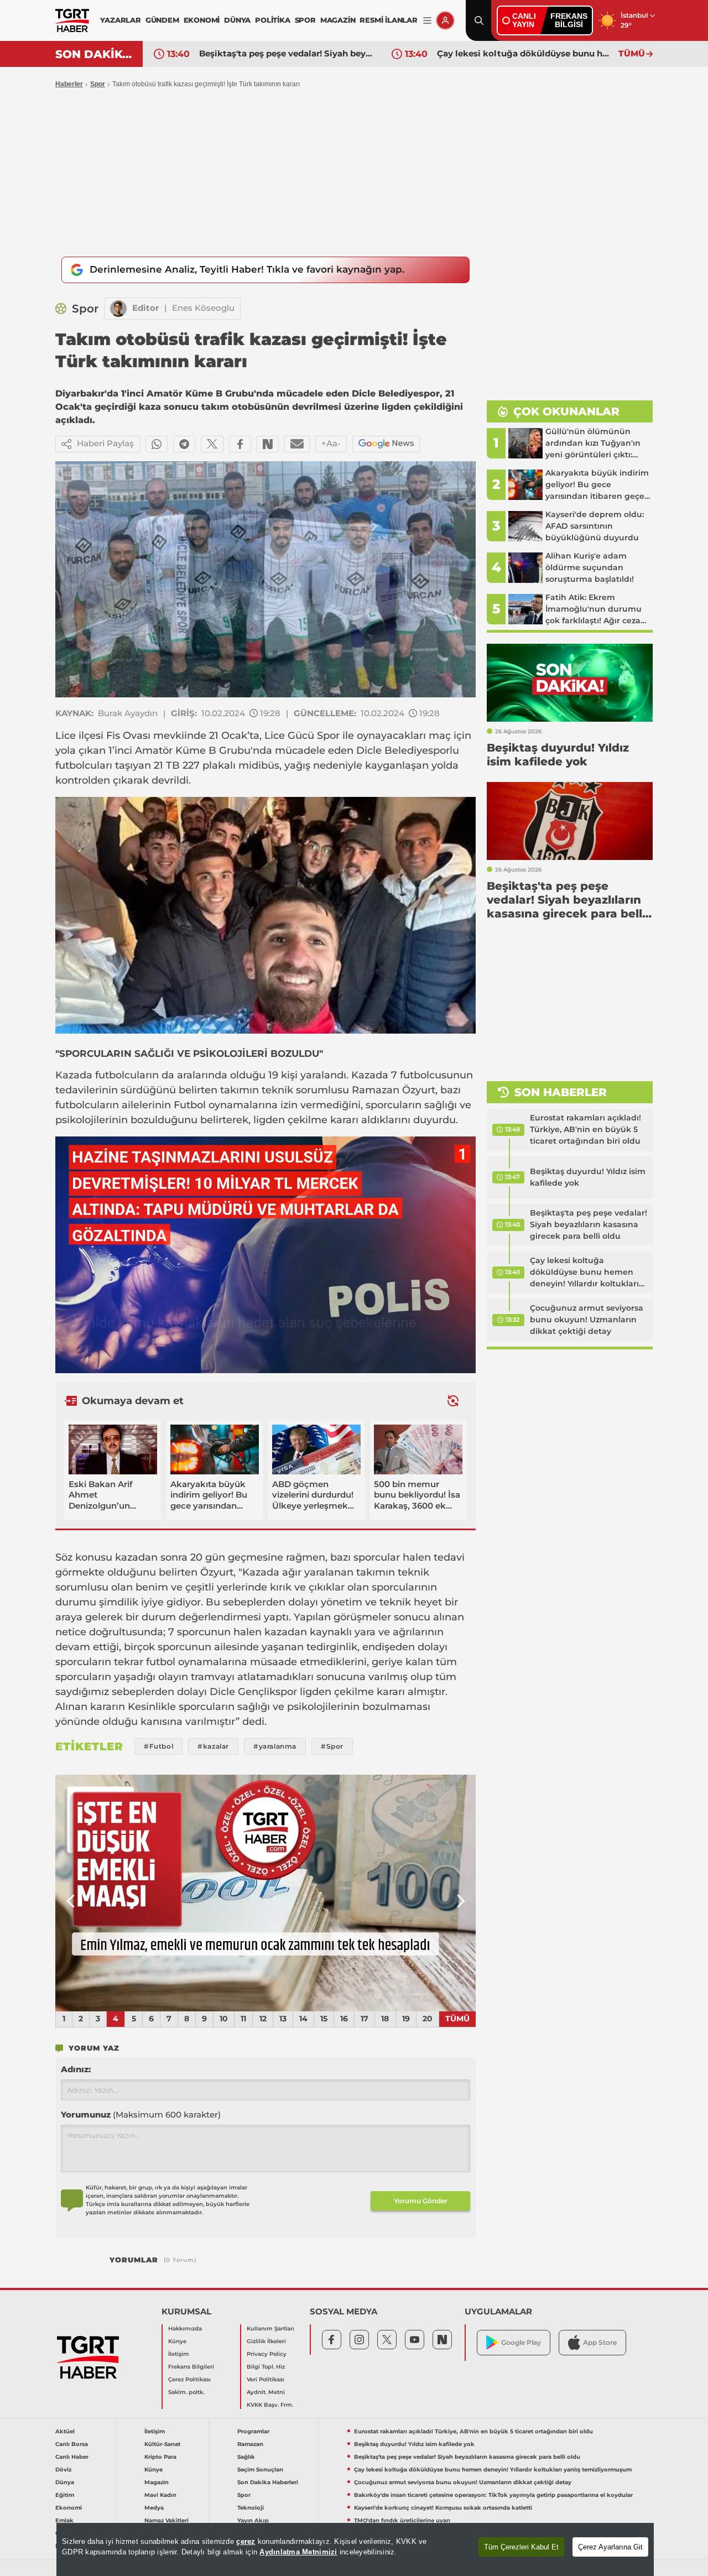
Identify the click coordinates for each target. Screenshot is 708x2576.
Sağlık (246, 2457)
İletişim (179, 2354)
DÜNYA (237, 20)
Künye (177, 2341)
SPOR (305, 20)
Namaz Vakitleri (166, 2520)
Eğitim (65, 2495)
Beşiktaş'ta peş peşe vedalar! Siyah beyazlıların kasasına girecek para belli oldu (287, 53)
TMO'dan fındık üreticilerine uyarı (402, 2520)
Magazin (157, 2482)
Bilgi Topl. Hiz (266, 2367)
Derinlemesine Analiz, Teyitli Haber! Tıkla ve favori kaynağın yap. (247, 269)
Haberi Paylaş (105, 443)
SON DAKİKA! (95, 54)
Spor (98, 84)
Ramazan (250, 2444)
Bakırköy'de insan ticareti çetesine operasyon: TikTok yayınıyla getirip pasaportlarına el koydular (493, 2495)
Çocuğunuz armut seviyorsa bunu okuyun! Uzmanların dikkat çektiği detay (587, 1320)
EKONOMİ (202, 20)
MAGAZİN (338, 20)
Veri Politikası (265, 2379)
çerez (246, 2541)
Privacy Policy (267, 2354)
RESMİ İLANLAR (388, 20)
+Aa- (331, 443)
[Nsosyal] (268, 444)
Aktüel (65, 2431)
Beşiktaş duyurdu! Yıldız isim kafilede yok (588, 1177)
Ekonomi (69, 2508)
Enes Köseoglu (203, 308)
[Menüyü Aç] (427, 21)
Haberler (69, 84)
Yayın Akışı (253, 2520)
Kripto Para (160, 2457)
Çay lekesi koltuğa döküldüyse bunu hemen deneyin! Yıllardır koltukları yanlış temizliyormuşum (525, 53)
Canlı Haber (72, 2457)
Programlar (253, 2431)
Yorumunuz (141, 2114)
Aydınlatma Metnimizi (298, 2552)
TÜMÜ (632, 53)
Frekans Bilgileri (191, 2367)
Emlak (64, 2520)
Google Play (521, 2342)
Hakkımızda (185, 2329)
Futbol (190, 1105)
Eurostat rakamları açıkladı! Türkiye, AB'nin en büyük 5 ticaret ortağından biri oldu (585, 1129)
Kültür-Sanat (162, 2444)
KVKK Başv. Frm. (270, 2405)
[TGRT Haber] (72, 20)
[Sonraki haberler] (453, 1401)
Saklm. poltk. (186, 2392)
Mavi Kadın (160, 2495)
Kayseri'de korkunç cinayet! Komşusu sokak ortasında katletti (443, 2508)
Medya (154, 2508)
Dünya (65, 2482)
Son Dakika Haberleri (268, 2482)
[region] (355, 2549)
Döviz (63, 2470)
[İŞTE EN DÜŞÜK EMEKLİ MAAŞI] (265, 1893)
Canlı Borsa (72, 2444)
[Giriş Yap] (445, 20)
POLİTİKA (272, 20)
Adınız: (76, 2069)
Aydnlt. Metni (266, 2392)
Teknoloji (251, 2508)
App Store (600, 2342)
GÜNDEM (162, 20)
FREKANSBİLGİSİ (569, 20)
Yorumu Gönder (421, 2201)
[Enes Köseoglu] (118, 309)
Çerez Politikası (189, 2379)
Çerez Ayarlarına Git (610, 2547)
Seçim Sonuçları (260, 2470)
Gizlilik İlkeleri (266, 2341)
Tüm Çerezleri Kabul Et (521, 2547)
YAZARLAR (120, 20)
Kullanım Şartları (270, 2329)
